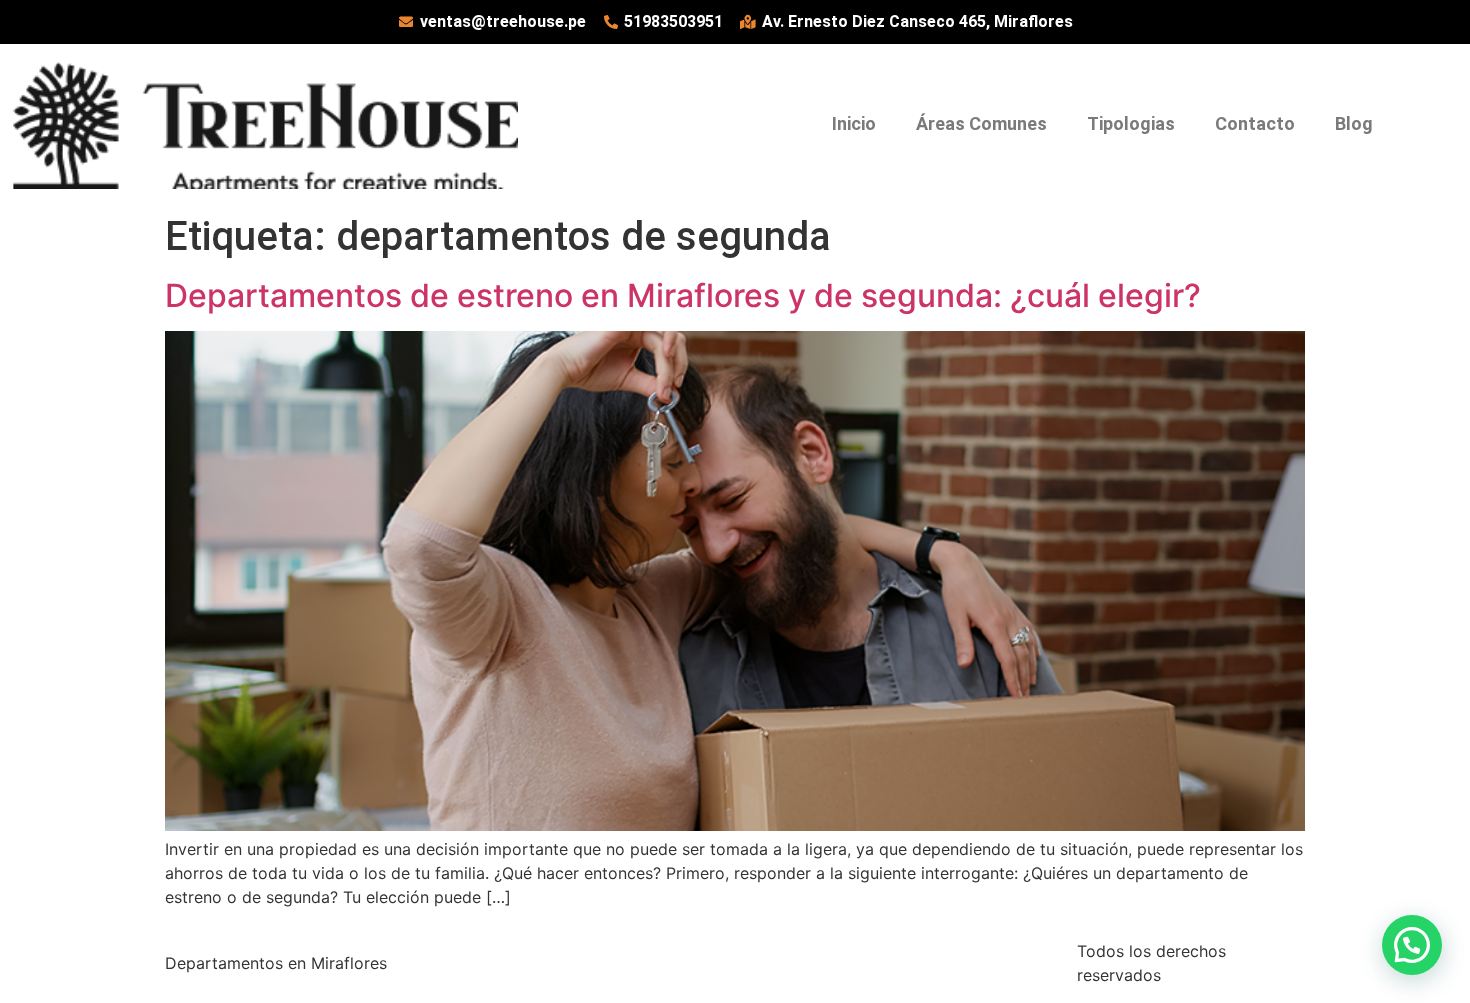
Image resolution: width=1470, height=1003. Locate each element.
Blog (1354, 123)
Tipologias (1131, 123)
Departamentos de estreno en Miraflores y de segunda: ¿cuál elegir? (683, 295)
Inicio (854, 123)
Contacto (1255, 123)
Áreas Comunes (981, 123)
